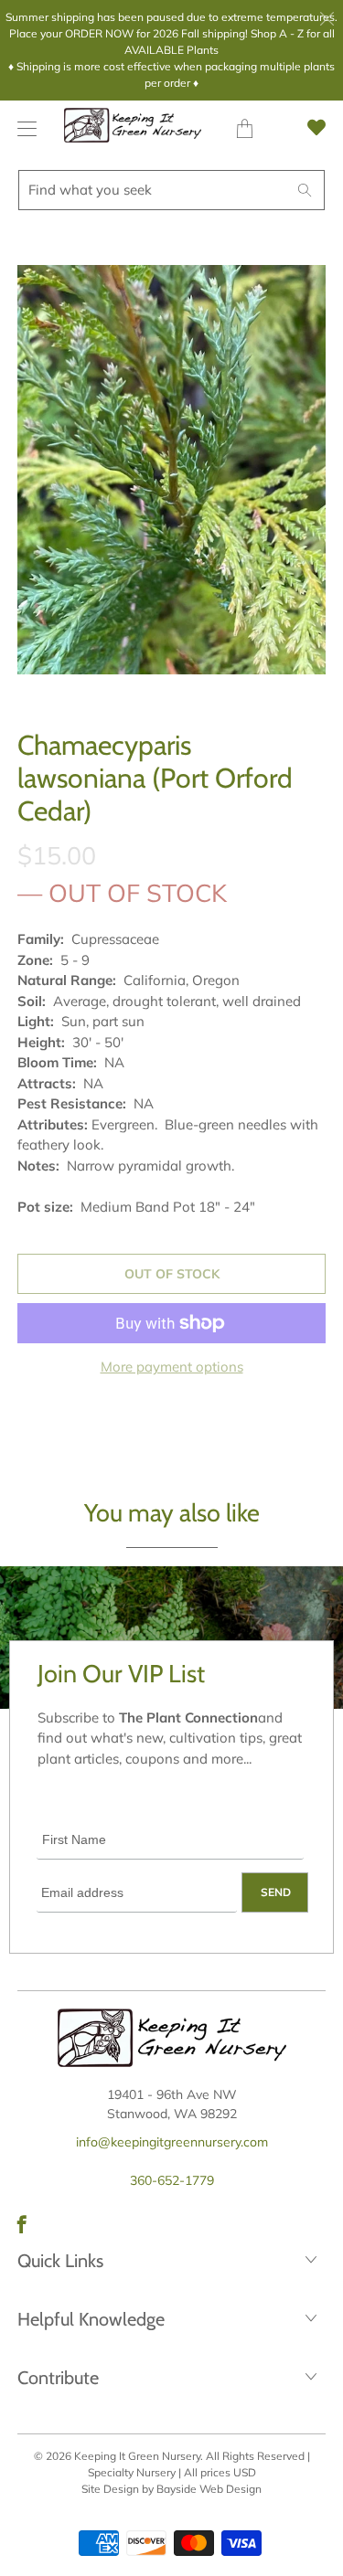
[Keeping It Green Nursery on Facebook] (22, 2224)
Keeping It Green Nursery (137, 2456)
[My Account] (22, 128)
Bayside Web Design (209, 2489)
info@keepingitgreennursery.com (172, 2142)
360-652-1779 (172, 2180)
